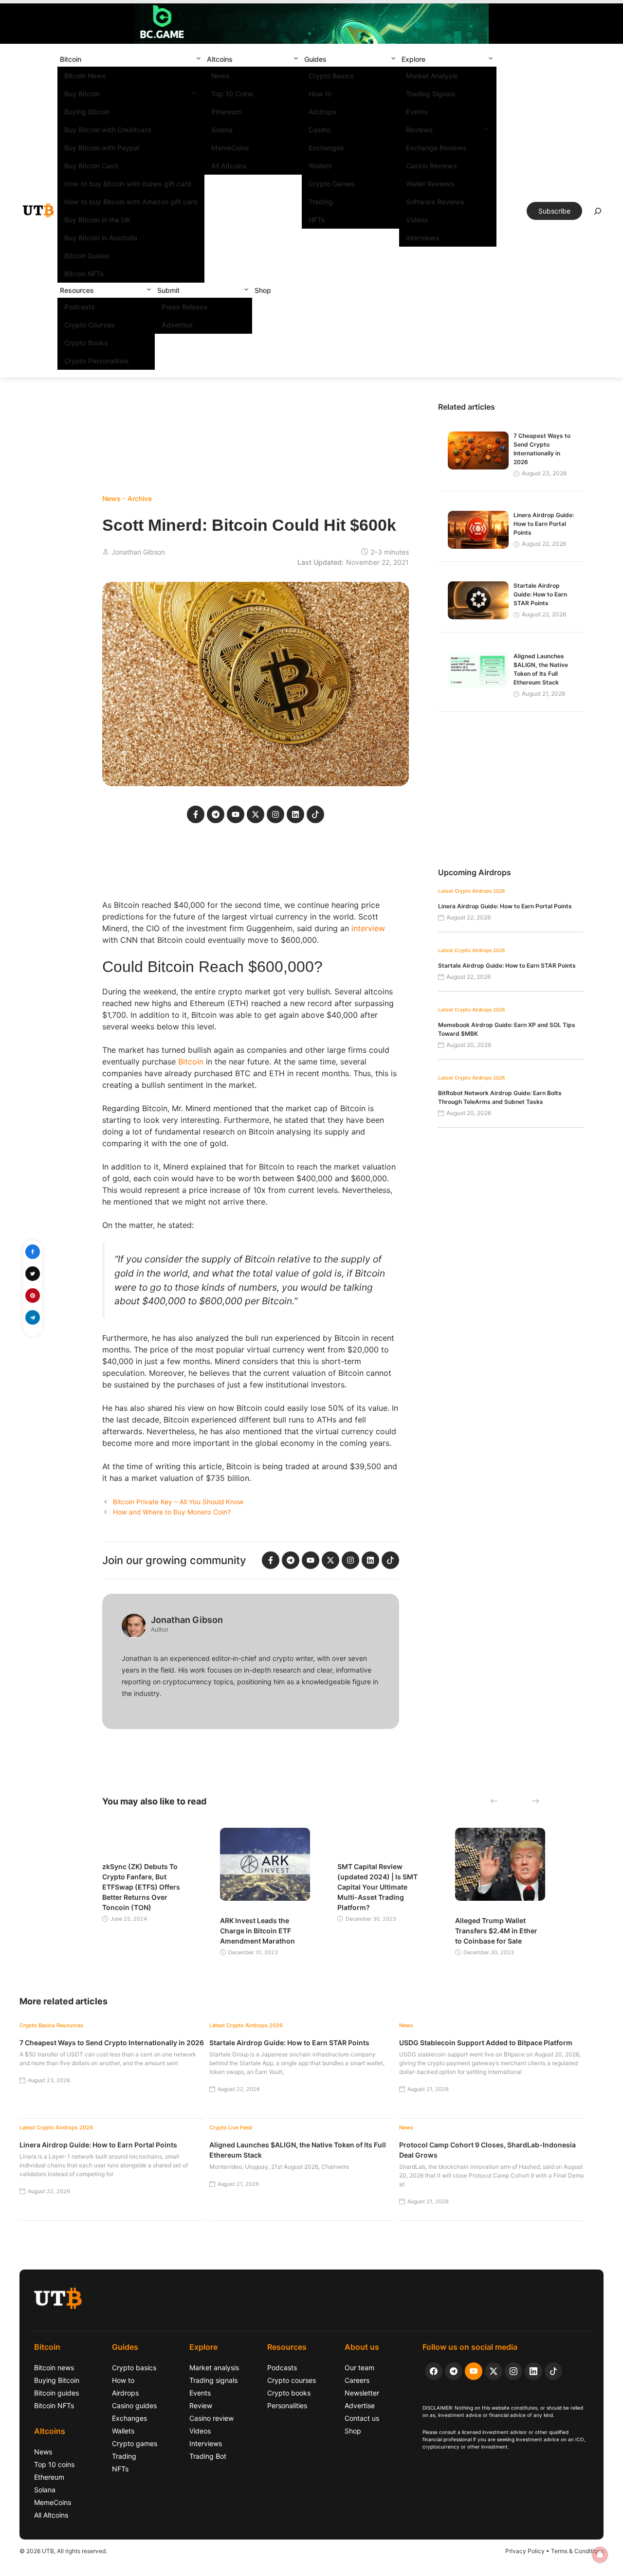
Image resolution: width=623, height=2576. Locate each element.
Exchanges (326, 148)
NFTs (317, 220)
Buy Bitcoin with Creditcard (108, 130)
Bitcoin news (54, 2368)
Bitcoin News (85, 76)
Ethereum (226, 112)
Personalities (287, 2405)
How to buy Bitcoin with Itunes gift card (128, 184)
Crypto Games (332, 184)
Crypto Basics (331, 76)
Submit (168, 290)
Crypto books (289, 2393)
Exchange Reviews (436, 148)
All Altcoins (229, 166)
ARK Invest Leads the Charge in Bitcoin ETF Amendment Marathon (257, 1931)
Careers (357, 2380)
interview (368, 928)
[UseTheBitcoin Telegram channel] (454, 2371)
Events (417, 112)
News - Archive (127, 498)
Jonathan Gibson (138, 552)
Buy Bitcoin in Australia (101, 238)
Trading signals (213, 2380)
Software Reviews (435, 202)
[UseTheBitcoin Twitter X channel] (494, 2371)
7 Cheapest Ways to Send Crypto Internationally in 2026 (112, 2043)
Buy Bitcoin (82, 94)
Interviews (423, 238)
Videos (417, 220)
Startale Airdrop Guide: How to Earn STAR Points (540, 594)
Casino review (211, 2418)
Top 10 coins (54, 2464)
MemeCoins (230, 148)
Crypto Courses (90, 325)
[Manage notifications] (600, 2555)
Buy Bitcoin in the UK (97, 220)
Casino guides (134, 2405)
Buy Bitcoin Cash (91, 166)
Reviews (420, 130)
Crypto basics (134, 2368)
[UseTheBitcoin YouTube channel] (474, 2371)
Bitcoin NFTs (84, 274)
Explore (413, 59)
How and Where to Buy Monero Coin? (172, 1512)
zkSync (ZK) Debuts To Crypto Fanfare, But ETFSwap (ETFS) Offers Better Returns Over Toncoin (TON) (141, 1887)
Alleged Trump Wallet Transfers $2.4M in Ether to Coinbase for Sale (496, 1931)
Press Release (184, 307)
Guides (315, 59)
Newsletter (362, 2393)
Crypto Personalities (97, 361)
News (220, 76)
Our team (359, 2368)
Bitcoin (71, 59)
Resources (77, 290)
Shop (263, 290)
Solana (222, 130)
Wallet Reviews (430, 184)
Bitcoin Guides (87, 256)
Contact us (362, 2418)
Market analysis (214, 2368)
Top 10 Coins (232, 94)
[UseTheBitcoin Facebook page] (434, 2371)
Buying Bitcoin (87, 112)
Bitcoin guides (56, 2393)
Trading (321, 202)
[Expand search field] (598, 214)
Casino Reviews (431, 166)
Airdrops (322, 112)
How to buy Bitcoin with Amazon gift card (131, 202)
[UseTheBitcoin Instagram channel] (513, 2371)
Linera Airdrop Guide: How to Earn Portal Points (544, 524)
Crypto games (135, 2443)
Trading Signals (431, 94)
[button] (199, 59)
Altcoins (220, 59)
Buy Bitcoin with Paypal (102, 148)
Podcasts (80, 307)
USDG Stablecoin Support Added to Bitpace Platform (486, 2043)
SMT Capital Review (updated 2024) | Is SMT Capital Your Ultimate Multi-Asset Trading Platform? (377, 1887)
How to (320, 94)
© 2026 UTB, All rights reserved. (63, 2551)
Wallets (320, 166)
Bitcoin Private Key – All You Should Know (178, 1502)
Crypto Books (86, 343)
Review (201, 2405)
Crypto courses (292, 2380)
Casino (320, 130)
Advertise (177, 325)
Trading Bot (208, 2456)
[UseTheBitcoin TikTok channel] (553, 2371)
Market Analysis (432, 76)
